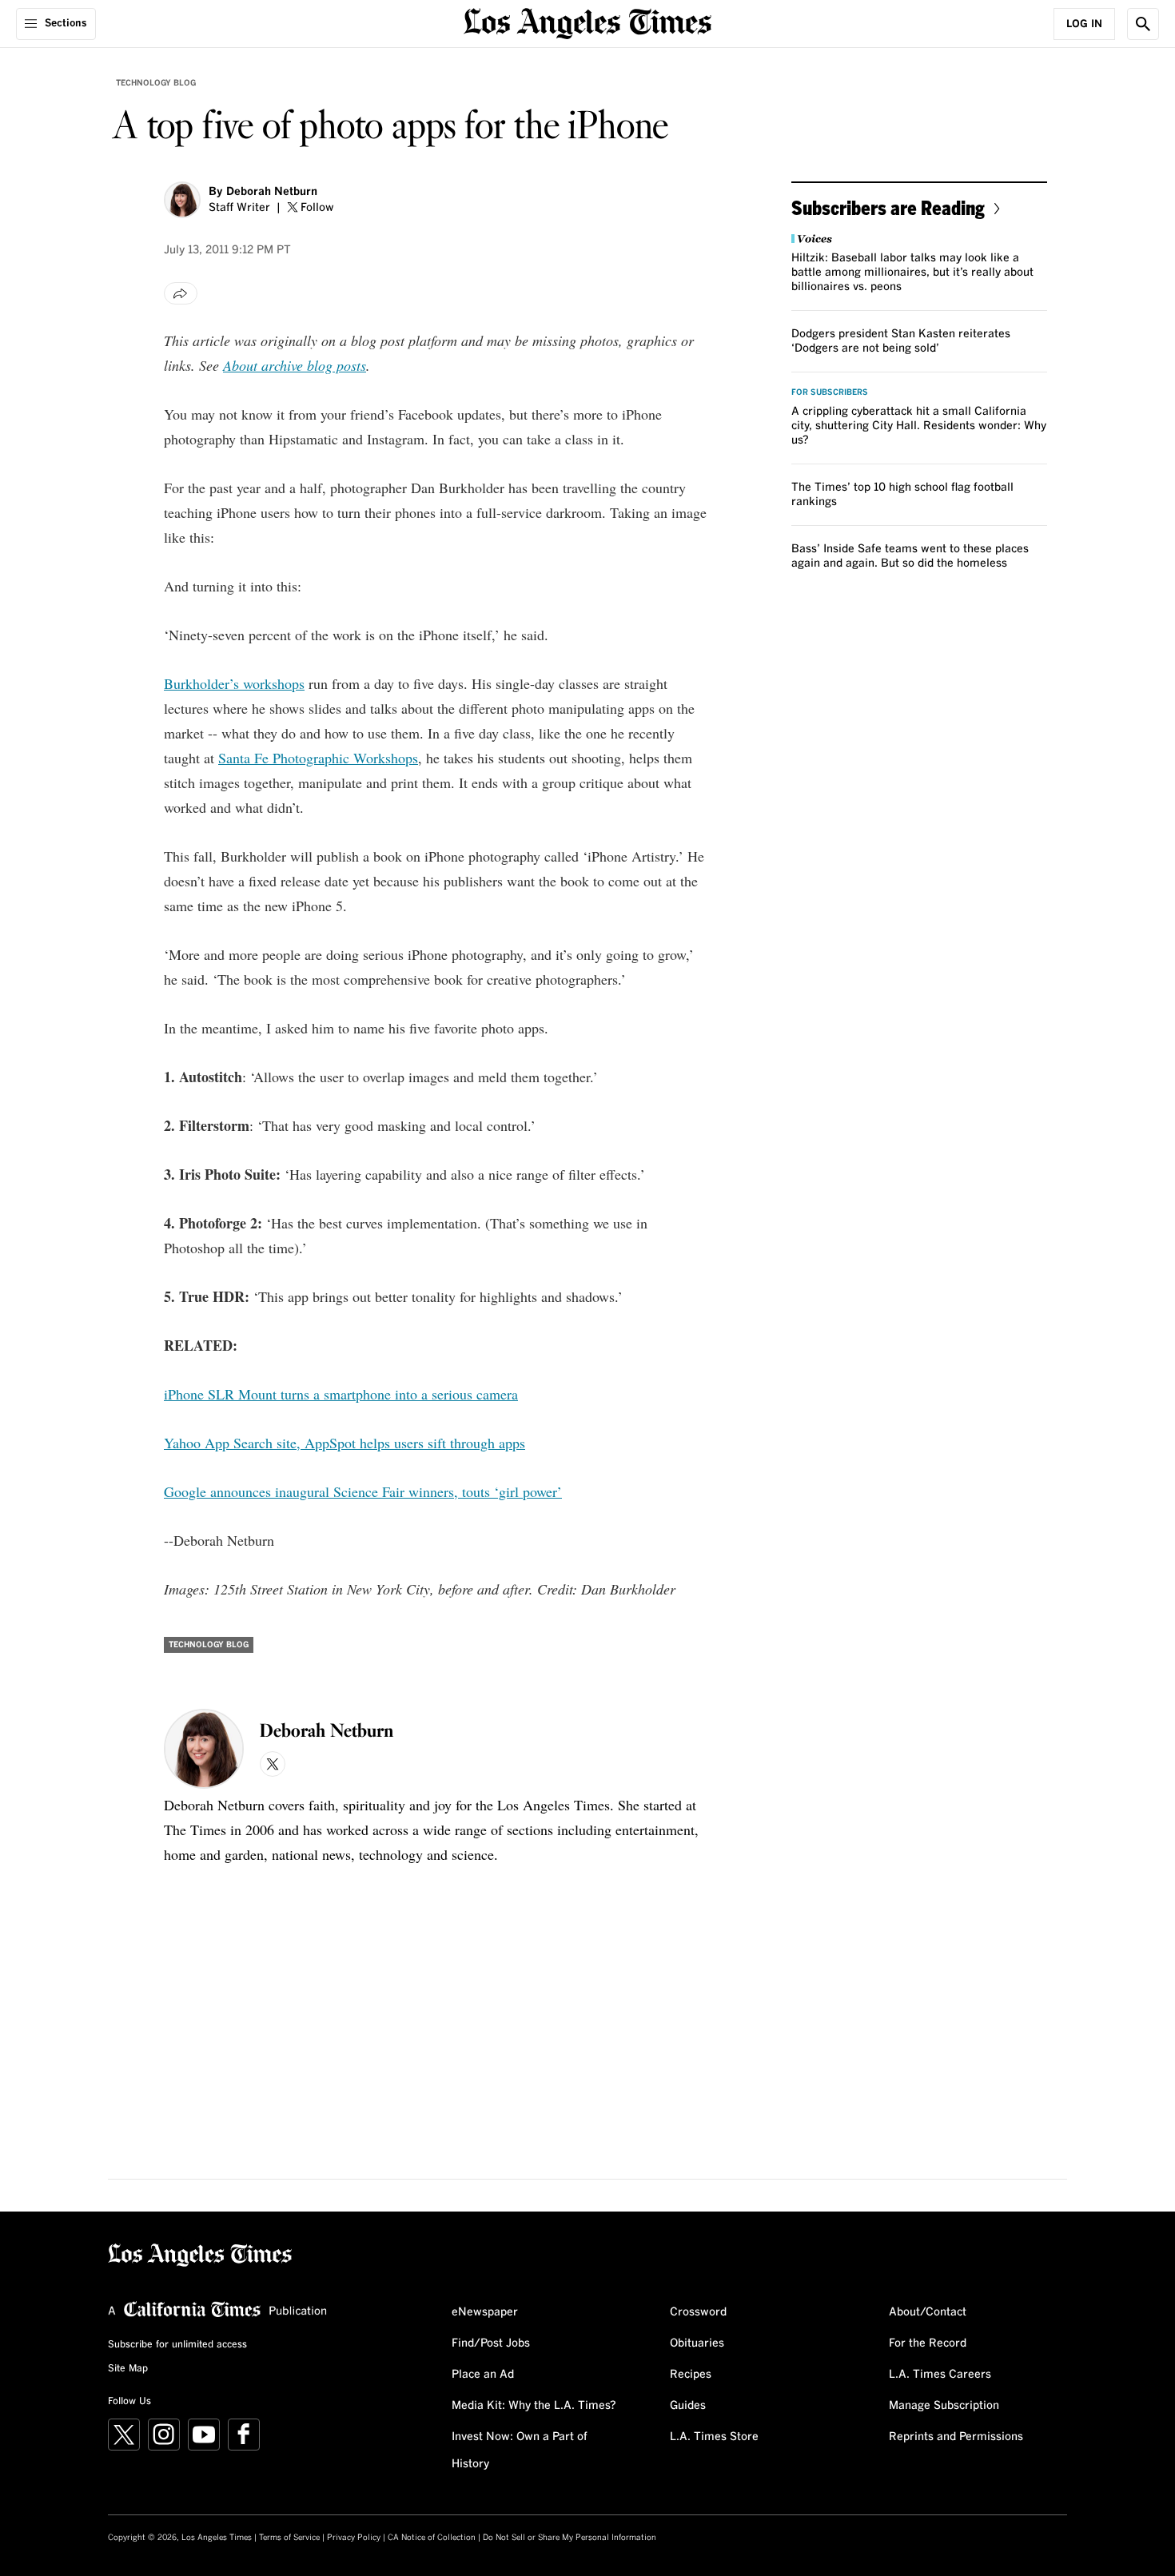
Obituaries (697, 2343)
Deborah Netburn (272, 192)
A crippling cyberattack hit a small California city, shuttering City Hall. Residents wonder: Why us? (919, 426)
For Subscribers (830, 392)
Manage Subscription (944, 2406)
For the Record (928, 2343)
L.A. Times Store (714, 2437)
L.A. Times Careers (940, 2375)
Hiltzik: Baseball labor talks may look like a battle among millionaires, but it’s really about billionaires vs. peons (912, 273)
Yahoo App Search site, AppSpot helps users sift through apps (345, 1443)
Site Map (128, 2369)
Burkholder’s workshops (234, 683)
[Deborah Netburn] (182, 200)
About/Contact (928, 2312)
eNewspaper (485, 2312)
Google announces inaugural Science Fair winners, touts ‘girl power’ (363, 1491)
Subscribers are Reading (888, 207)
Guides (688, 2406)
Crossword (698, 2312)
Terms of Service (289, 2538)
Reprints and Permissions (956, 2437)
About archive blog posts (295, 365)
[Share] (181, 293)
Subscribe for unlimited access (177, 2345)
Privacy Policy (354, 2538)
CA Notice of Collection (432, 2538)
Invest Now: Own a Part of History (520, 2451)
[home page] (587, 22)
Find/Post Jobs (491, 2343)
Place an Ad (483, 2375)
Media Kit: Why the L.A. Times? (534, 2406)
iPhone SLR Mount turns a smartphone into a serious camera (341, 1394)
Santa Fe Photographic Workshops (318, 758)
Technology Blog (156, 83)
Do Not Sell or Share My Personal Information (570, 2538)
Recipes (691, 2375)
